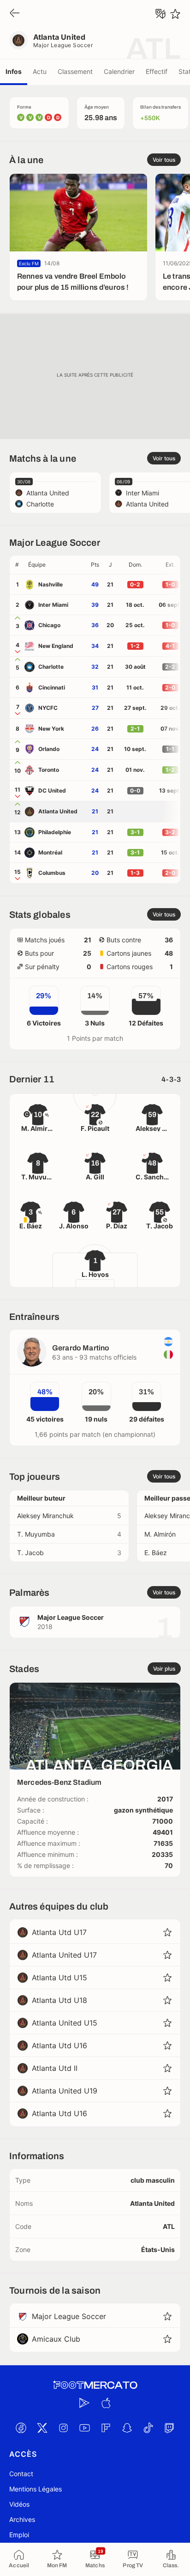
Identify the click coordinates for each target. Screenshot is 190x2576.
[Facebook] (21, 2428)
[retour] (15, 14)
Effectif (157, 71)
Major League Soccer (63, 45)
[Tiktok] (148, 2428)
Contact (21, 2474)
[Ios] (106, 2403)
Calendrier (119, 71)
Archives (22, 2519)
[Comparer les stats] (160, 14)
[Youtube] (84, 2428)
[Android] (84, 2403)
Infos (14, 71)
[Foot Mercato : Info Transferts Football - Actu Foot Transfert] (95, 2385)
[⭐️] (175, 14)
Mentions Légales (36, 2489)
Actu (40, 71)
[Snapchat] (127, 2428)
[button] (56, 565)
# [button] (17, 565)
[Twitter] (42, 2428)
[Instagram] (63, 2428)
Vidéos (19, 2504)
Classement (75, 71)
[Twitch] (169, 2428)
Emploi (19, 2535)
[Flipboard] (106, 2428)
